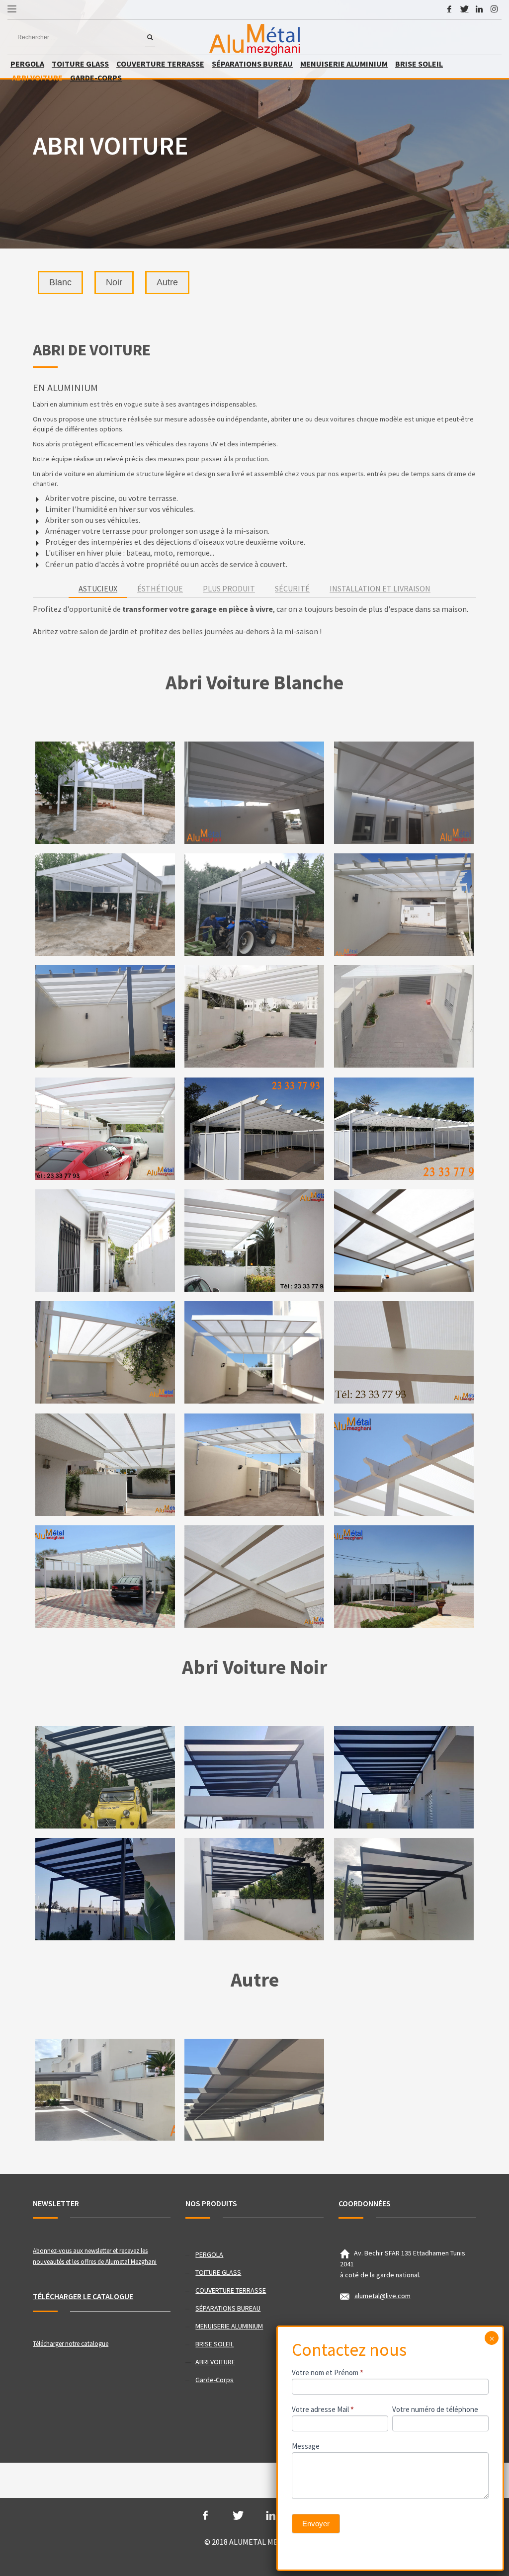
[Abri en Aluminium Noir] (105, 1777)
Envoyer (316, 2524)
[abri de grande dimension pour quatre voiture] (254, 1128)
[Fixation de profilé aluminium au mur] (404, 1240)
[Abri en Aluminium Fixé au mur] (404, 904)
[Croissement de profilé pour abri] (404, 1352)
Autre (167, 282)
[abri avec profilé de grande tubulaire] (404, 1128)
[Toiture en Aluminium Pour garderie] (254, 1016)
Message (306, 2446)
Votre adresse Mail (323, 2409)
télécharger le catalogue (83, 2296)
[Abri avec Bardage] (254, 904)
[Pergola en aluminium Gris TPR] (105, 2090)
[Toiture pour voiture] (254, 1464)
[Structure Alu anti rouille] (254, 1352)
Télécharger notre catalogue (71, 2344)
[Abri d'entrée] (105, 1464)
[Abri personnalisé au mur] (254, 1576)
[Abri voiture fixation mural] (404, 792)
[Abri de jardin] (105, 904)
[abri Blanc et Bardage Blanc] (404, 1576)
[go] (150, 37)
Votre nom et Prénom (328, 2372)
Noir (114, 282)
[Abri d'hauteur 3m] (105, 1889)
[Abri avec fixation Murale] (404, 1777)
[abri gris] (254, 2090)
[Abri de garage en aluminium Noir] (404, 1889)
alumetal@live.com (382, 2296)
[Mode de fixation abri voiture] (254, 1240)
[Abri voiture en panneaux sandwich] (254, 792)
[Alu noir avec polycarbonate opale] (254, 1889)
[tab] (98, 589)
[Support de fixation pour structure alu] (105, 1016)
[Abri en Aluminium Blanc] (105, 792)
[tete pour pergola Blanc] (404, 1464)
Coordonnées (365, 2203)
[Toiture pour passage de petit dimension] (105, 1240)
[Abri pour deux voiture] (105, 1128)
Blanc (60, 282)
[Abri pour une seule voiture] (105, 1352)
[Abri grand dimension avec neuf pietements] (105, 1576)
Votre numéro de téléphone (435, 2409)
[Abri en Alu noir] (254, 1777)
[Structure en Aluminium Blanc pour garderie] (404, 1016)
